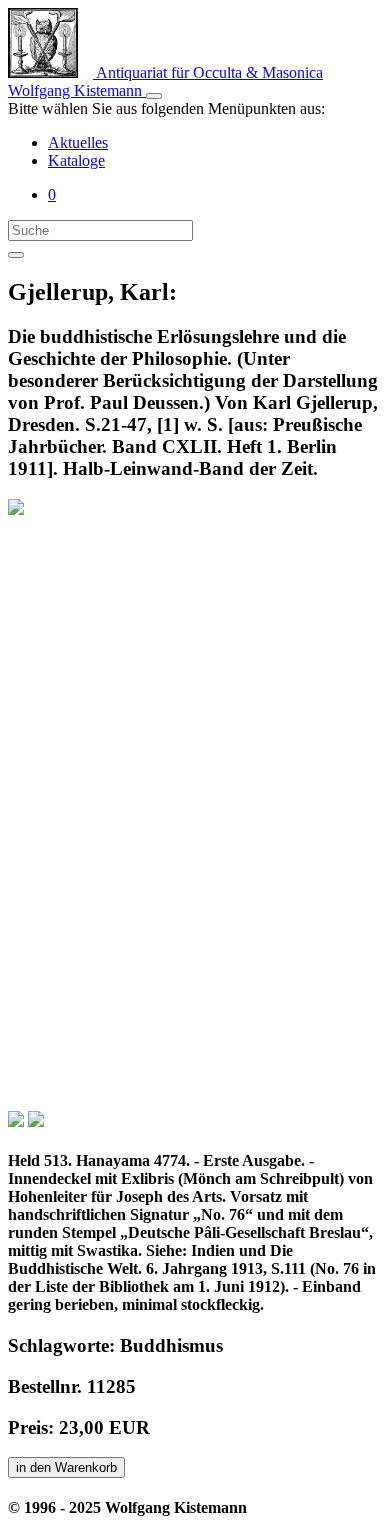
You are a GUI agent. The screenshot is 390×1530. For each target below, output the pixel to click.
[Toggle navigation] (154, 96)
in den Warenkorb (66, 1467)
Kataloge (76, 160)
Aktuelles (78, 142)
